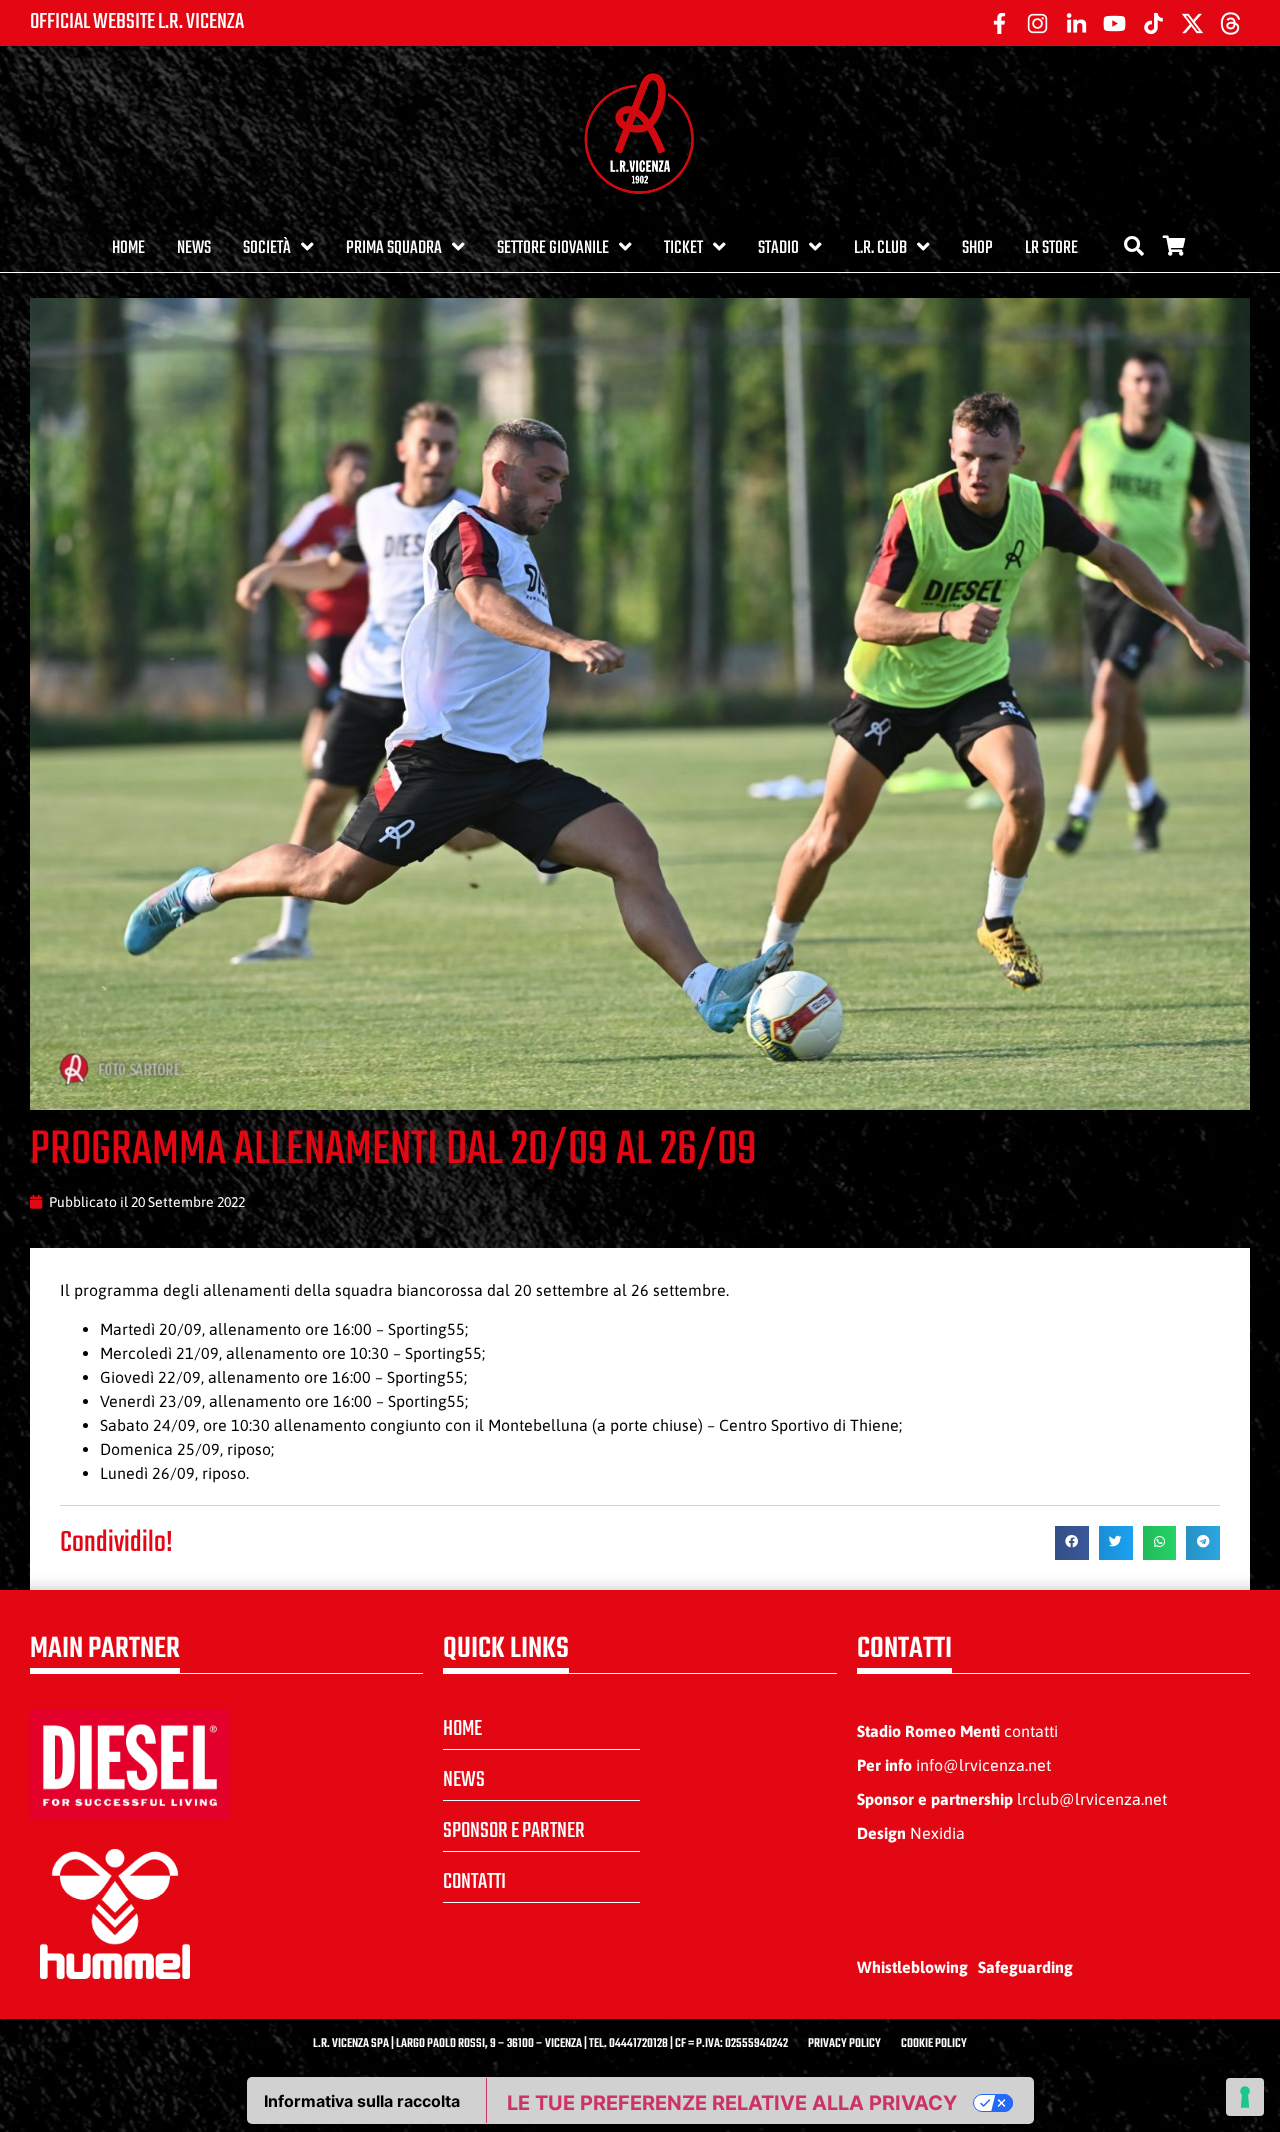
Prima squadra (394, 248)
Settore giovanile (553, 248)
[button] (1072, 1543)
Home (128, 248)
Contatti (474, 1882)
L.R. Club (880, 248)
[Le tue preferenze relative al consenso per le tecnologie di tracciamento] (1245, 2097)
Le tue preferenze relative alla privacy (732, 2103)
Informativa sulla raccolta (362, 2101)
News (194, 248)
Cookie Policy (934, 2044)
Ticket (683, 248)
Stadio (778, 248)
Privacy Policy (844, 2044)
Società (267, 248)
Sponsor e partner (514, 1831)
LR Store (1051, 248)
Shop (977, 248)
